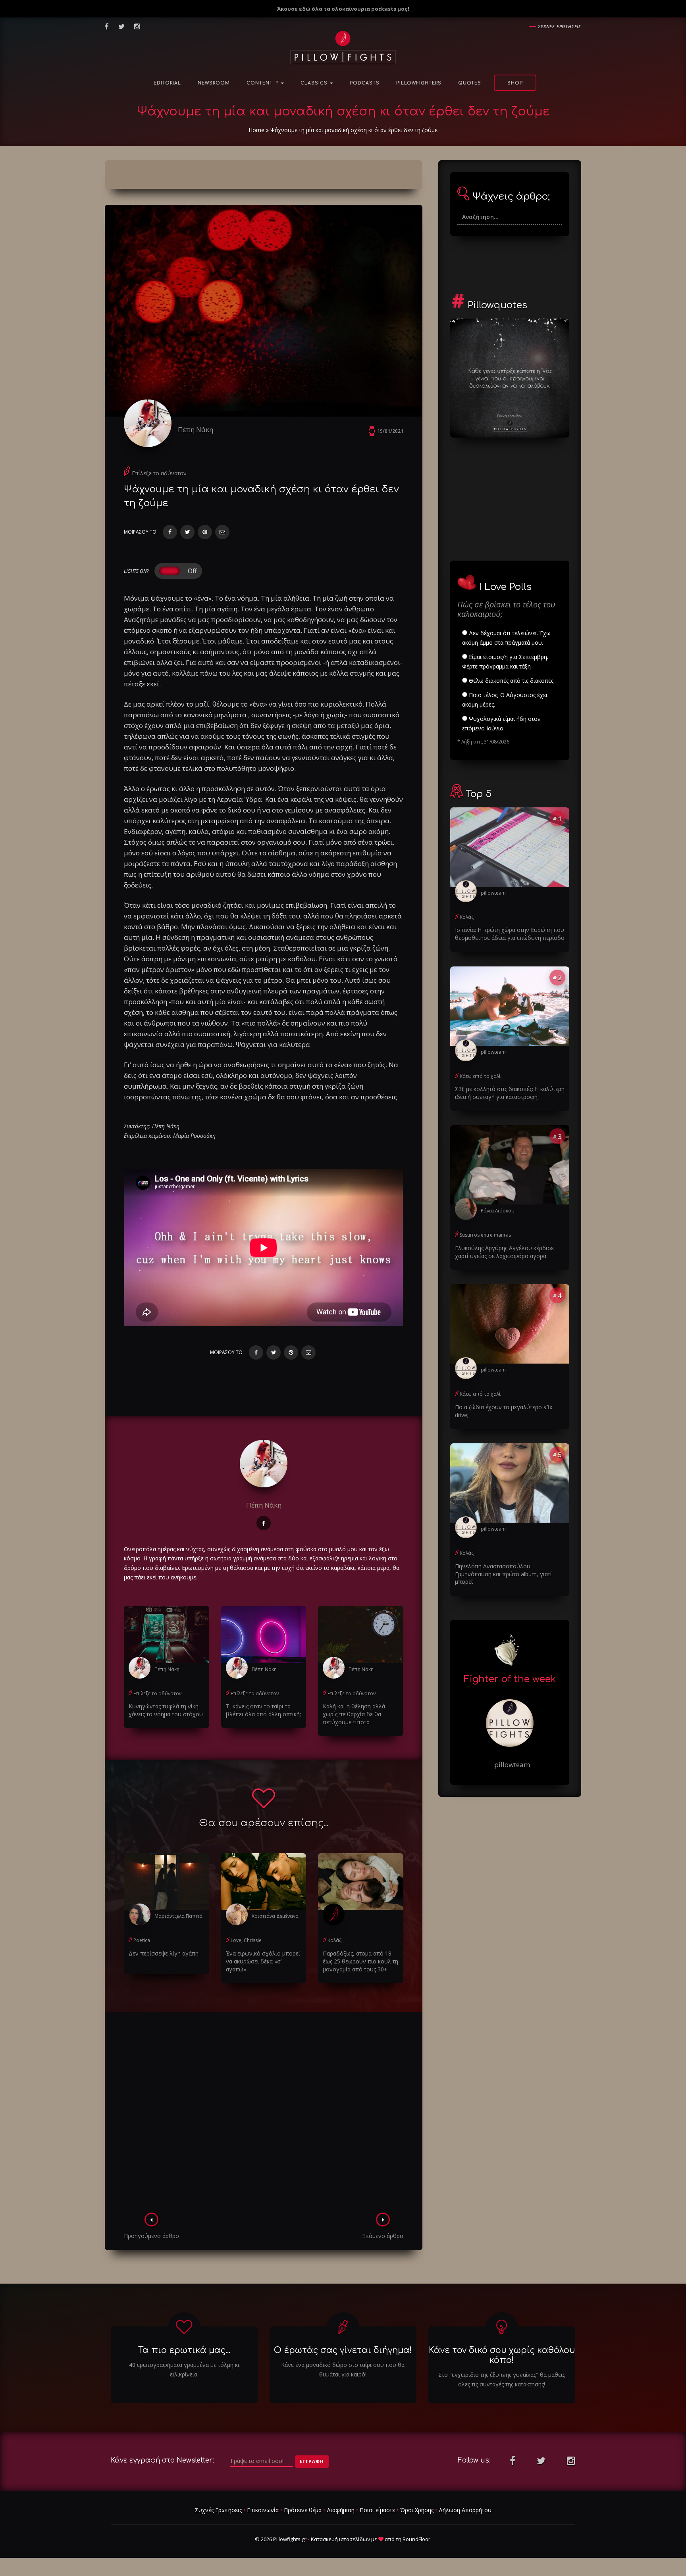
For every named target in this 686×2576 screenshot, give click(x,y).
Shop (515, 83)
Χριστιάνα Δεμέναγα (275, 1916)
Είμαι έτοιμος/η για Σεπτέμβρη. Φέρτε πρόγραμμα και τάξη (505, 662)
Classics (315, 83)
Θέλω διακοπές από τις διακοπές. (511, 681)
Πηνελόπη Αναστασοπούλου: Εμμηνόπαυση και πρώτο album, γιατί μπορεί (503, 1574)
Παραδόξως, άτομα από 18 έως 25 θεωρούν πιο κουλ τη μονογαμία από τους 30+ (360, 1961)
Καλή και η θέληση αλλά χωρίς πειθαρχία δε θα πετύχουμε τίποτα (354, 1714)
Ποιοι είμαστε (377, 2510)
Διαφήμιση (341, 2510)
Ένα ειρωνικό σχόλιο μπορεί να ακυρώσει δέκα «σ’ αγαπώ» (263, 1961)
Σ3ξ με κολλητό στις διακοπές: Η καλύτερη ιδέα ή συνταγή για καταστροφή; (510, 1093)
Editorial (167, 83)
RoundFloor (416, 2539)
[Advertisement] (264, 2115)
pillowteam (493, 893)
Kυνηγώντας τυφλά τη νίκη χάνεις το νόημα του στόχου (166, 1710)
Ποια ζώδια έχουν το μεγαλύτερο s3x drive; (504, 1411)
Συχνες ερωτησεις (560, 26)
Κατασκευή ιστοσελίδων (340, 2539)
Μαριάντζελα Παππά (178, 1916)
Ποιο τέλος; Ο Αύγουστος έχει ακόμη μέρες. (505, 700)
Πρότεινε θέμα (303, 2510)
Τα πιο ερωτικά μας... (184, 2350)
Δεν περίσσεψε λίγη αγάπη (164, 1953)
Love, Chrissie (246, 1940)
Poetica (142, 1940)
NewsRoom (214, 83)
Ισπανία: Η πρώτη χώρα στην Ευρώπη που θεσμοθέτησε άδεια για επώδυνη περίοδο (510, 934)
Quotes (470, 83)
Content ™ (263, 83)
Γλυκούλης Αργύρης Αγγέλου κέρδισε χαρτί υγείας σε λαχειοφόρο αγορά (504, 1252)
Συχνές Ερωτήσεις (218, 2510)
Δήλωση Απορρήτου (465, 2510)
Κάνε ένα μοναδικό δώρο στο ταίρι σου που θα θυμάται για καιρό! (343, 2369)
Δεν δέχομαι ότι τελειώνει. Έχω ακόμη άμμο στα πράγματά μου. (506, 638)
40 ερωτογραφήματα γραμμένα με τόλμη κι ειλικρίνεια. (184, 2369)
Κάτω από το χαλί (480, 1076)
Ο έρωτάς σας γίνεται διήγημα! (343, 2350)
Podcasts (365, 83)
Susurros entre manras (485, 1235)
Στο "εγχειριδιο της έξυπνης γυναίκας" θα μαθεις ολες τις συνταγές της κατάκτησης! (502, 2379)
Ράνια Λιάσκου (498, 1211)
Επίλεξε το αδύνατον (159, 473)
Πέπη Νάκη (196, 429)
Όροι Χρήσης (417, 2510)
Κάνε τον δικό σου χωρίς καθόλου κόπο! (502, 2355)
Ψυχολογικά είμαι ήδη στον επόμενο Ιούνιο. (501, 723)
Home (256, 130)
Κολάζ (334, 1940)
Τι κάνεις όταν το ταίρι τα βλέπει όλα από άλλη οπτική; (263, 1710)
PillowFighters (419, 83)
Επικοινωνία (263, 2510)
